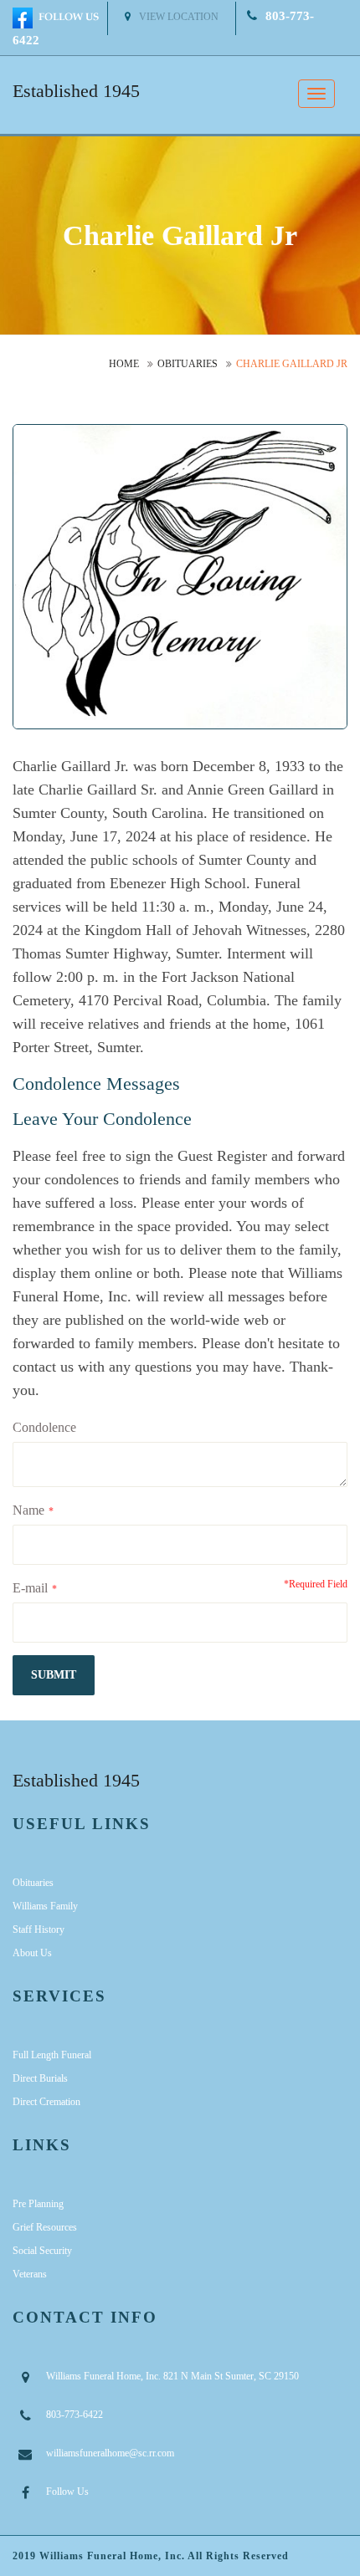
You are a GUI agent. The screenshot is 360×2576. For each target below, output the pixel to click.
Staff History (39, 1929)
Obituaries (188, 364)
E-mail (30, 1588)
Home (124, 364)
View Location (179, 17)
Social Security (42, 2251)
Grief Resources (45, 2227)
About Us (32, 1953)
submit (54, 1675)
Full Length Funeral (52, 2055)
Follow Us (67, 2492)
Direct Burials (40, 2078)
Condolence (44, 1427)
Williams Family (45, 1906)
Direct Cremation (46, 2102)
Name (28, 1510)
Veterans (30, 2274)
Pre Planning (38, 2204)
